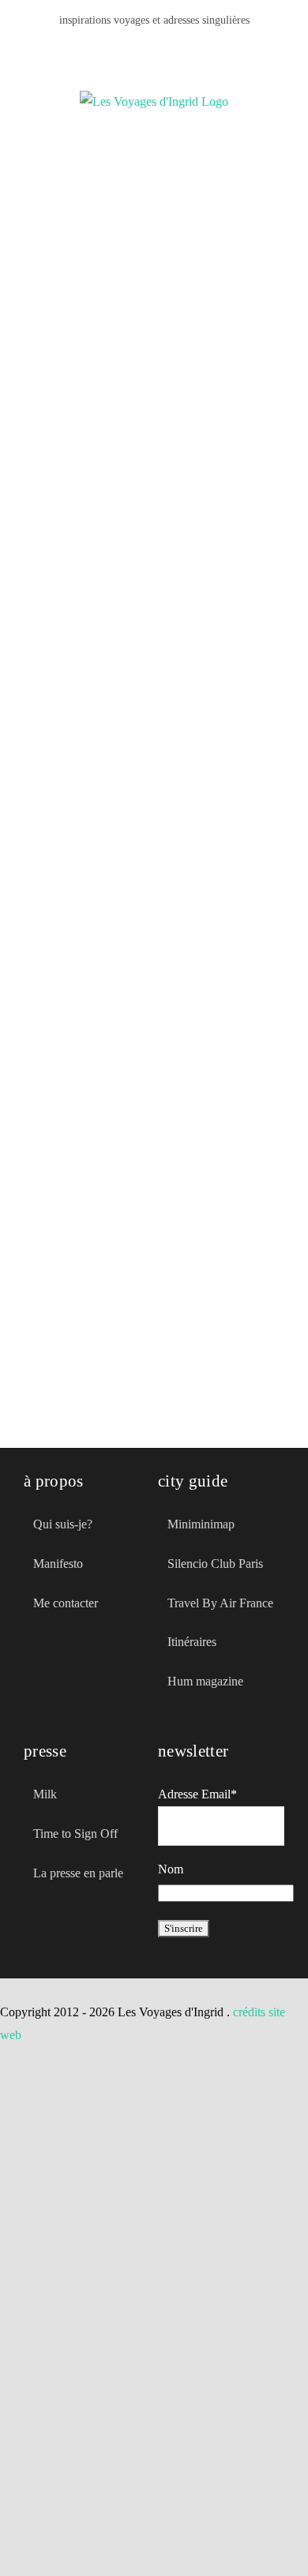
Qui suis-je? (63, 1524)
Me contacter (66, 1603)
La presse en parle (78, 1873)
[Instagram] (192, 48)
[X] (141, 48)
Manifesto (58, 1564)
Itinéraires (192, 1642)
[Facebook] (116, 48)
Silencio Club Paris (215, 1564)
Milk (45, 1794)
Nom (171, 1869)
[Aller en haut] (231, 2535)
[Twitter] (57, 1674)
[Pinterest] (167, 48)
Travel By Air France (220, 1603)
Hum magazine (205, 1681)
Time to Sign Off (75, 1834)
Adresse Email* (197, 1794)
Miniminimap (201, 1524)
